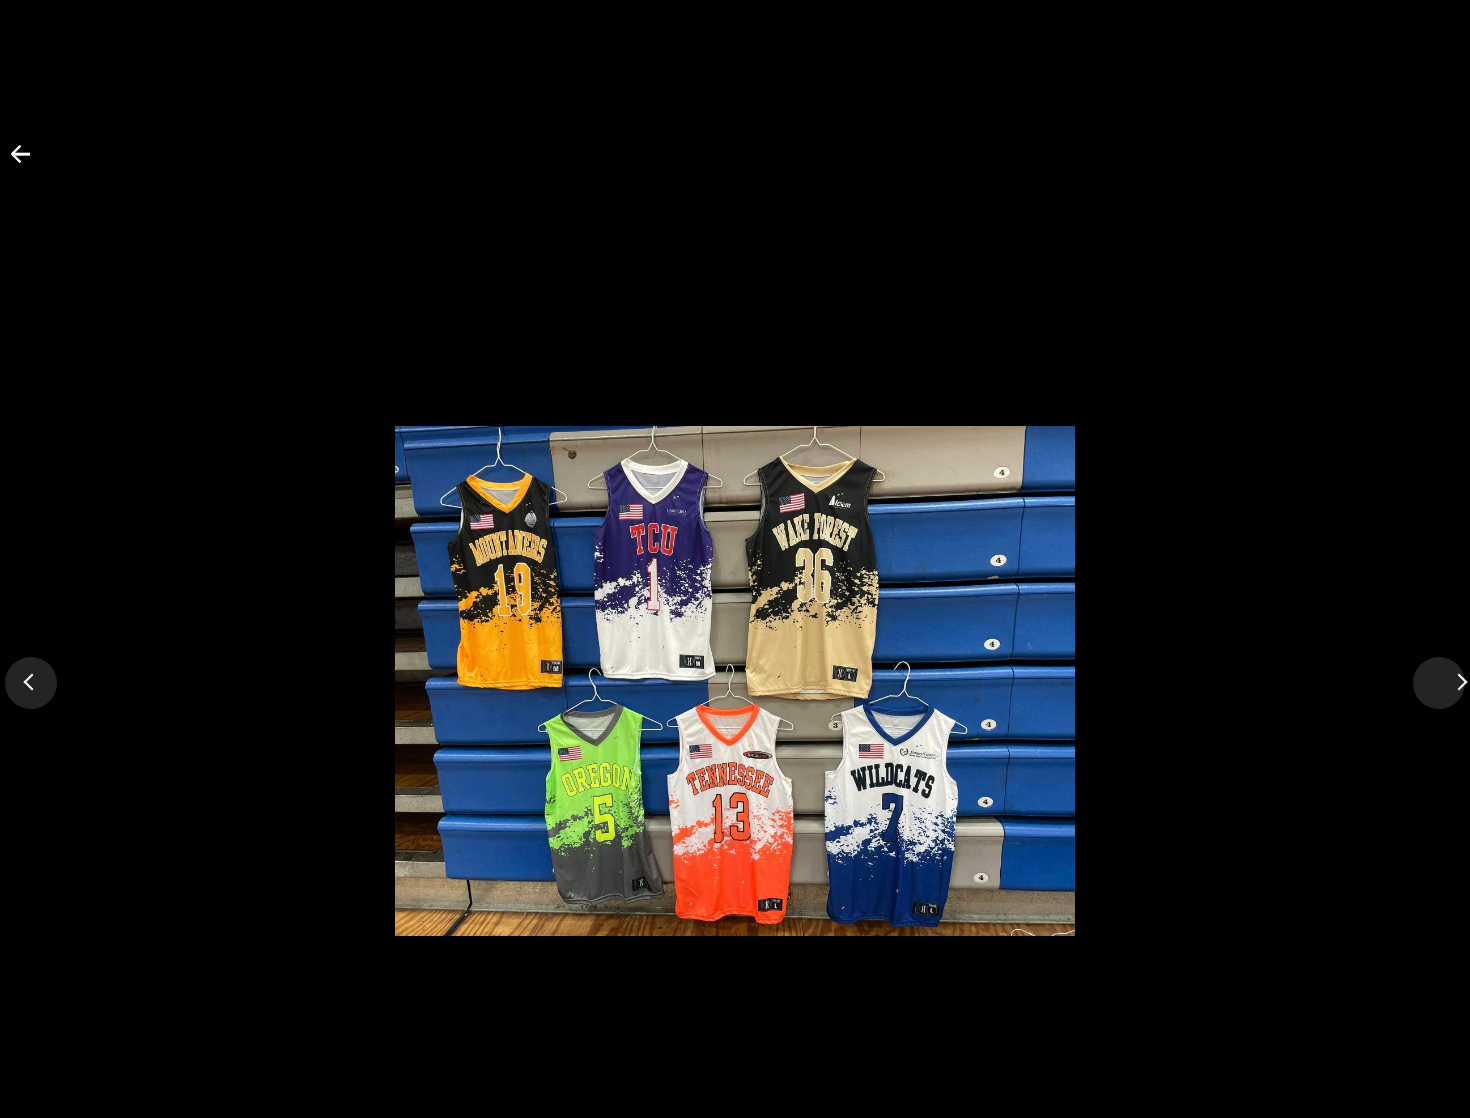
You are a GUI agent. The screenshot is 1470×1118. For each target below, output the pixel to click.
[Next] (1439, 683)
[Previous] (31, 683)
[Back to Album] (8, 162)
